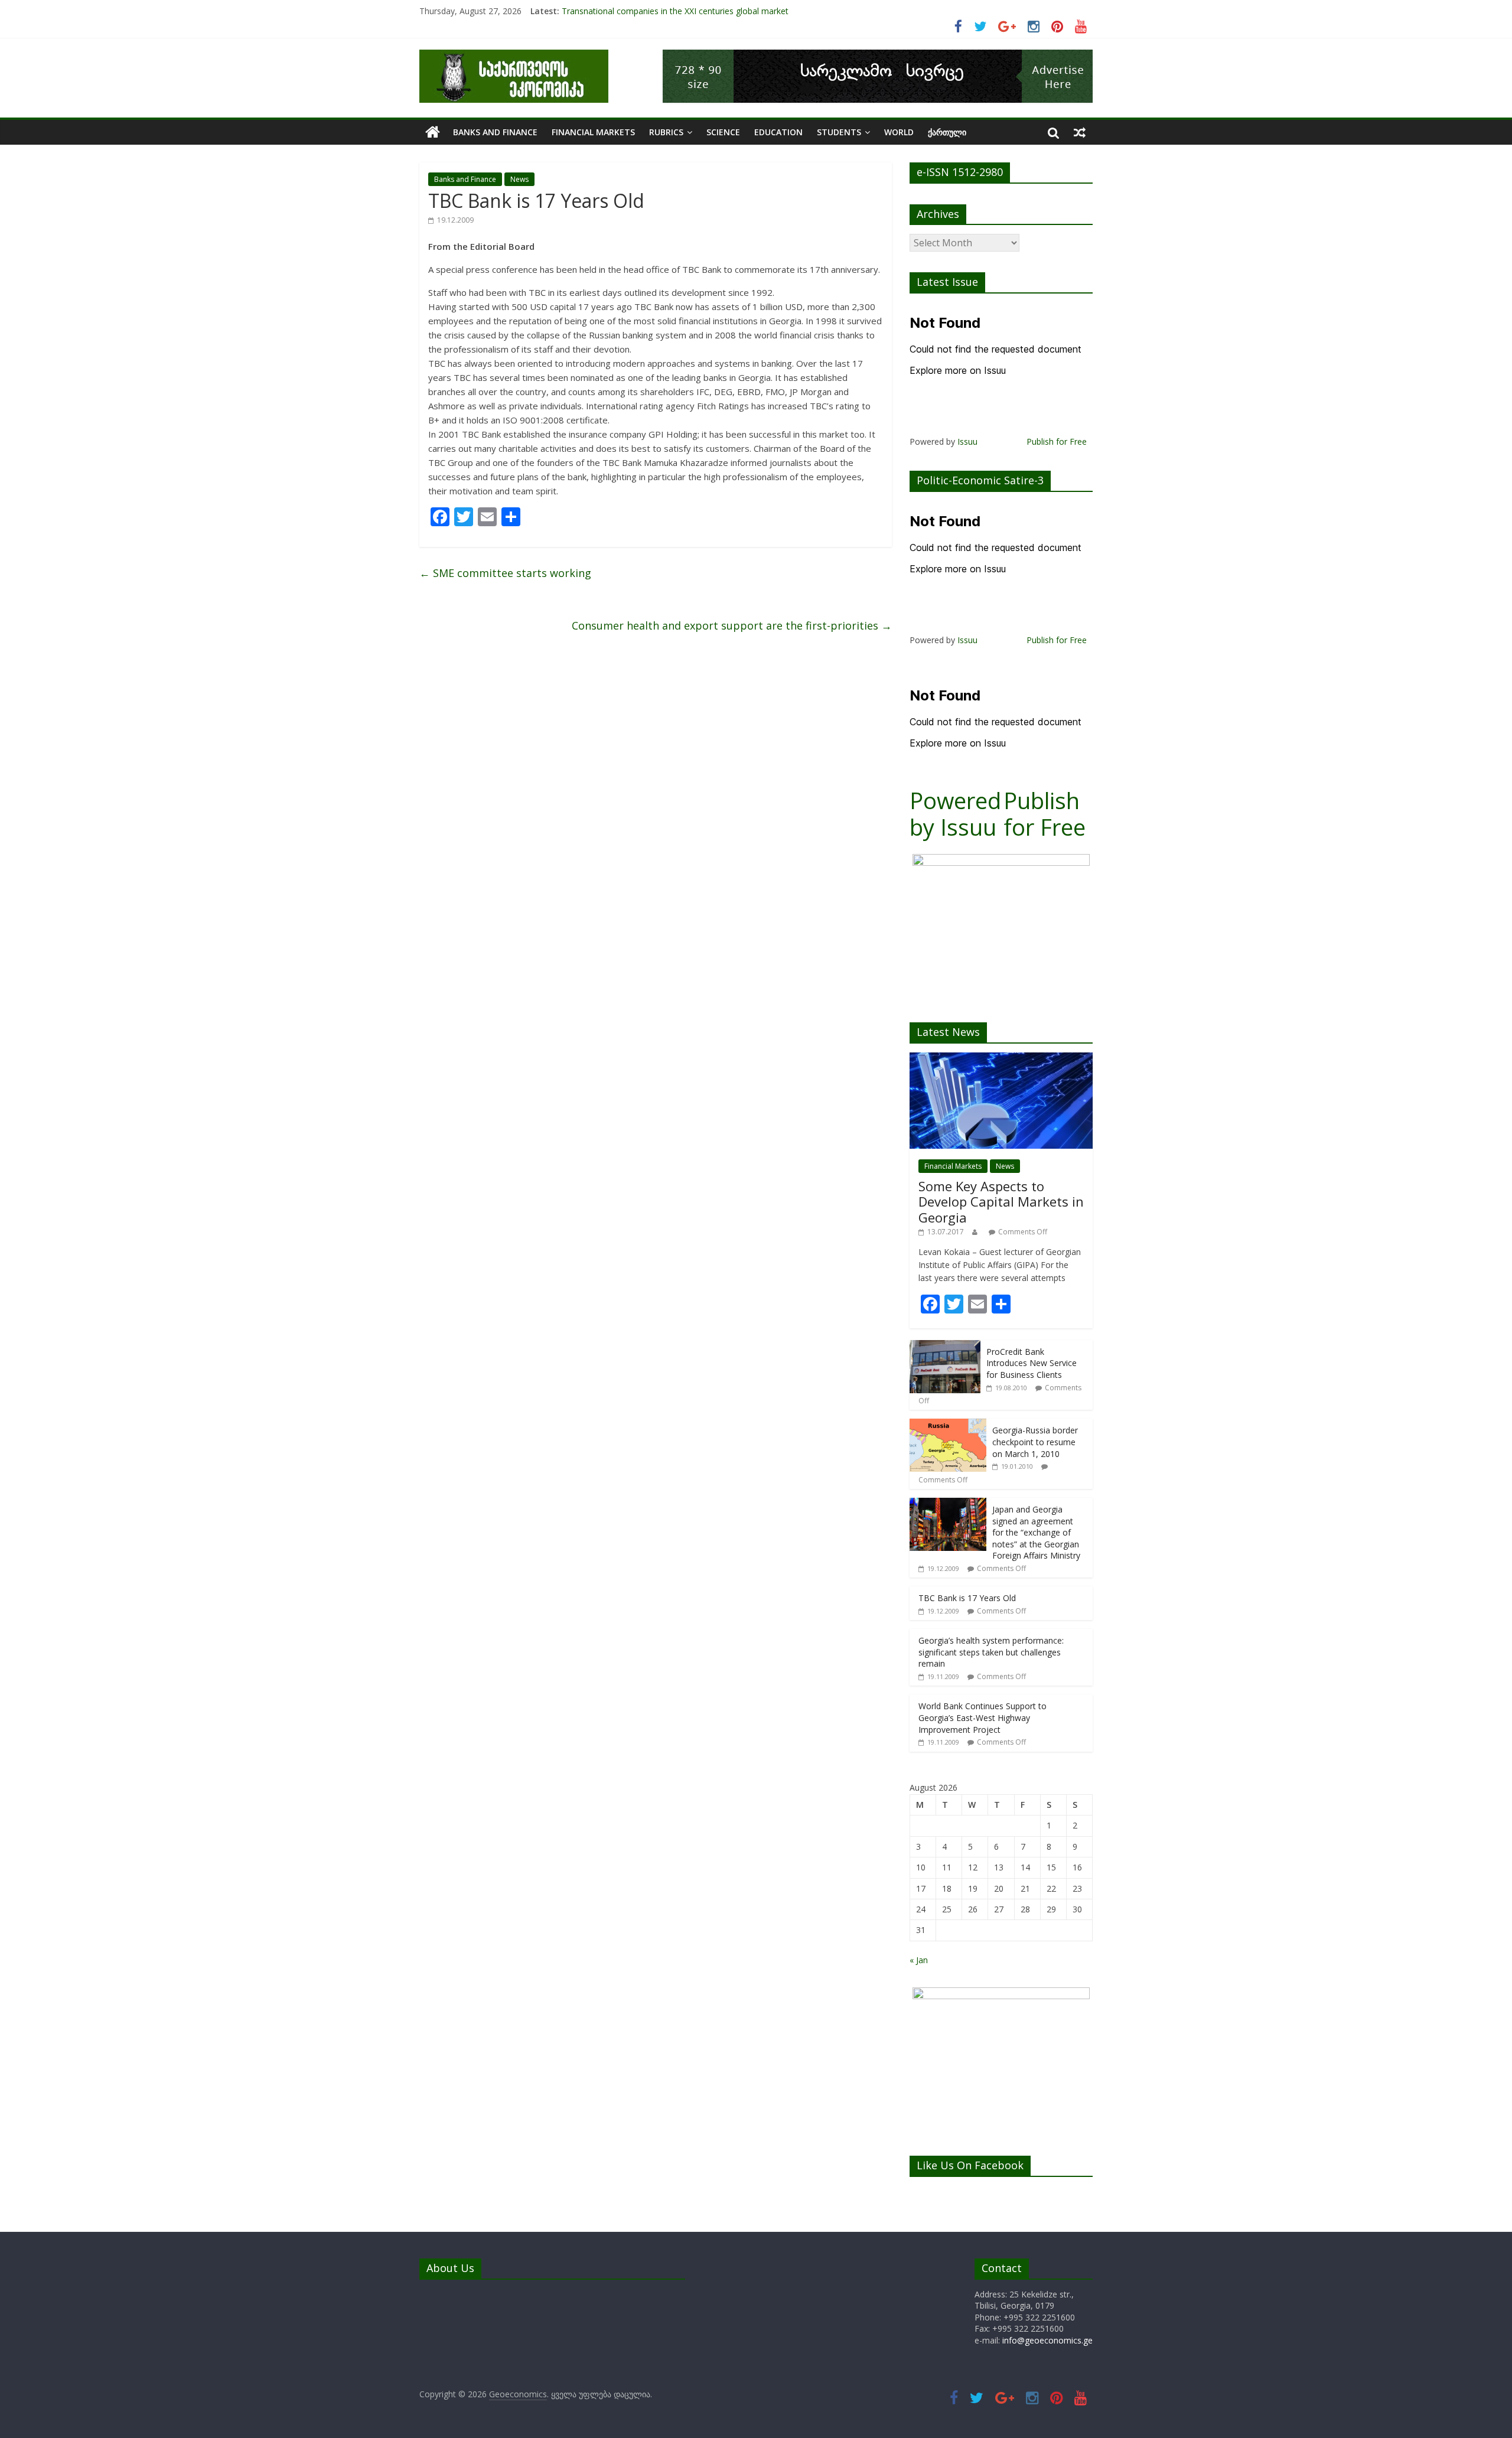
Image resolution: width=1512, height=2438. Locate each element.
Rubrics (666, 132)
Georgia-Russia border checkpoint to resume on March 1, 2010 (1035, 1442)
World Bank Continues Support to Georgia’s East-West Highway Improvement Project (983, 1717)
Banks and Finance (495, 132)
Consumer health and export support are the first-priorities (732, 625)
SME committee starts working (505, 573)
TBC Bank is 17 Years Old (967, 1598)
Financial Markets (593, 132)
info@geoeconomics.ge (1047, 2340)
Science (723, 132)
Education (778, 132)
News (519, 179)
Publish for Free (1057, 441)
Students (839, 132)
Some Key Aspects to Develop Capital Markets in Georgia (1001, 1202)
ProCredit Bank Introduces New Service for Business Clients (1032, 1363)
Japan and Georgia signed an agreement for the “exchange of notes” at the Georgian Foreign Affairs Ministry (1036, 1532)
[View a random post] (1080, 132)
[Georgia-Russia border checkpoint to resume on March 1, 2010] (948, 1425)
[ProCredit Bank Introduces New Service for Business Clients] (945, 1346)
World (899, 132)
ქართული (947, 132)
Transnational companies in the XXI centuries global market (675, 11)
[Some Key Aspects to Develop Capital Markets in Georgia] (1001, 1059)
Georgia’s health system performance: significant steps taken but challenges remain (991, 1652)
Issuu (967, 441)
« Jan (919, 1960)
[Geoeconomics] (514, 57)
